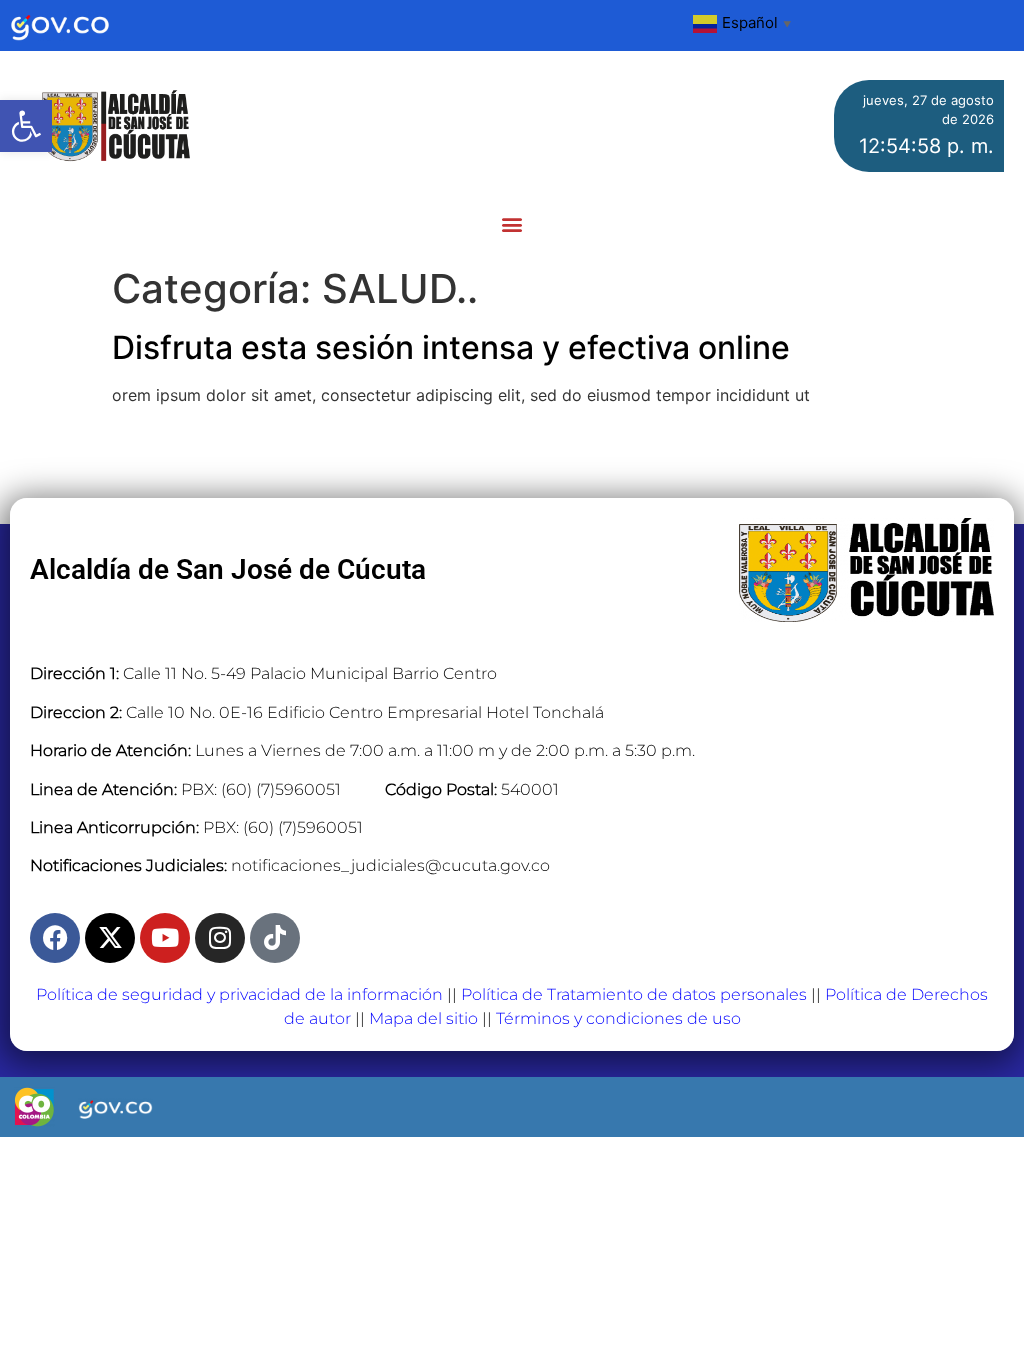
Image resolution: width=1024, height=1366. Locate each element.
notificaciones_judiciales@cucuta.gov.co (390, 865)
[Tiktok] (275, 938)
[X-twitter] (110, 938)
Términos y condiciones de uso (618, 1018)
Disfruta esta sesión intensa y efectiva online (451, 347)
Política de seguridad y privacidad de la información (239, 994)
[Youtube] (165, 938)
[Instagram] (220, 938)
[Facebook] (55, 938)
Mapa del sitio (423, 1018)
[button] (26, 126)
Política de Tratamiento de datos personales (634, 994)
